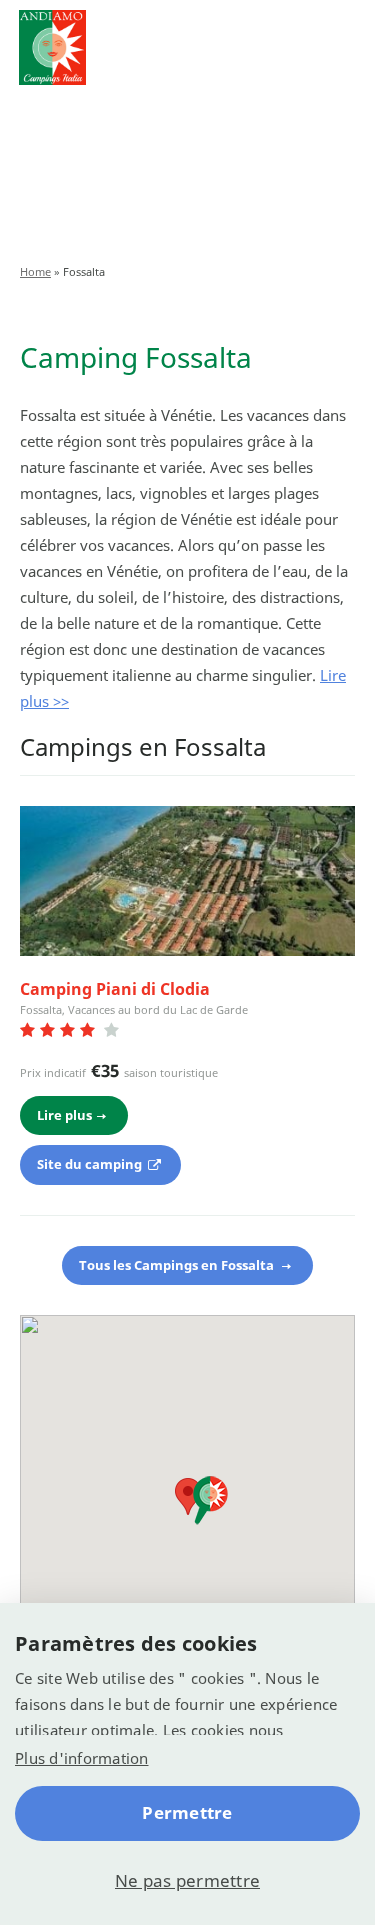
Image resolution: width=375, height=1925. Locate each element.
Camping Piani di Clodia (115, 989)
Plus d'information (82, 1758)
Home (35, 271)
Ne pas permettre (187, 1880)
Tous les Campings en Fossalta (178, 1265)
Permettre (187, 1812)
